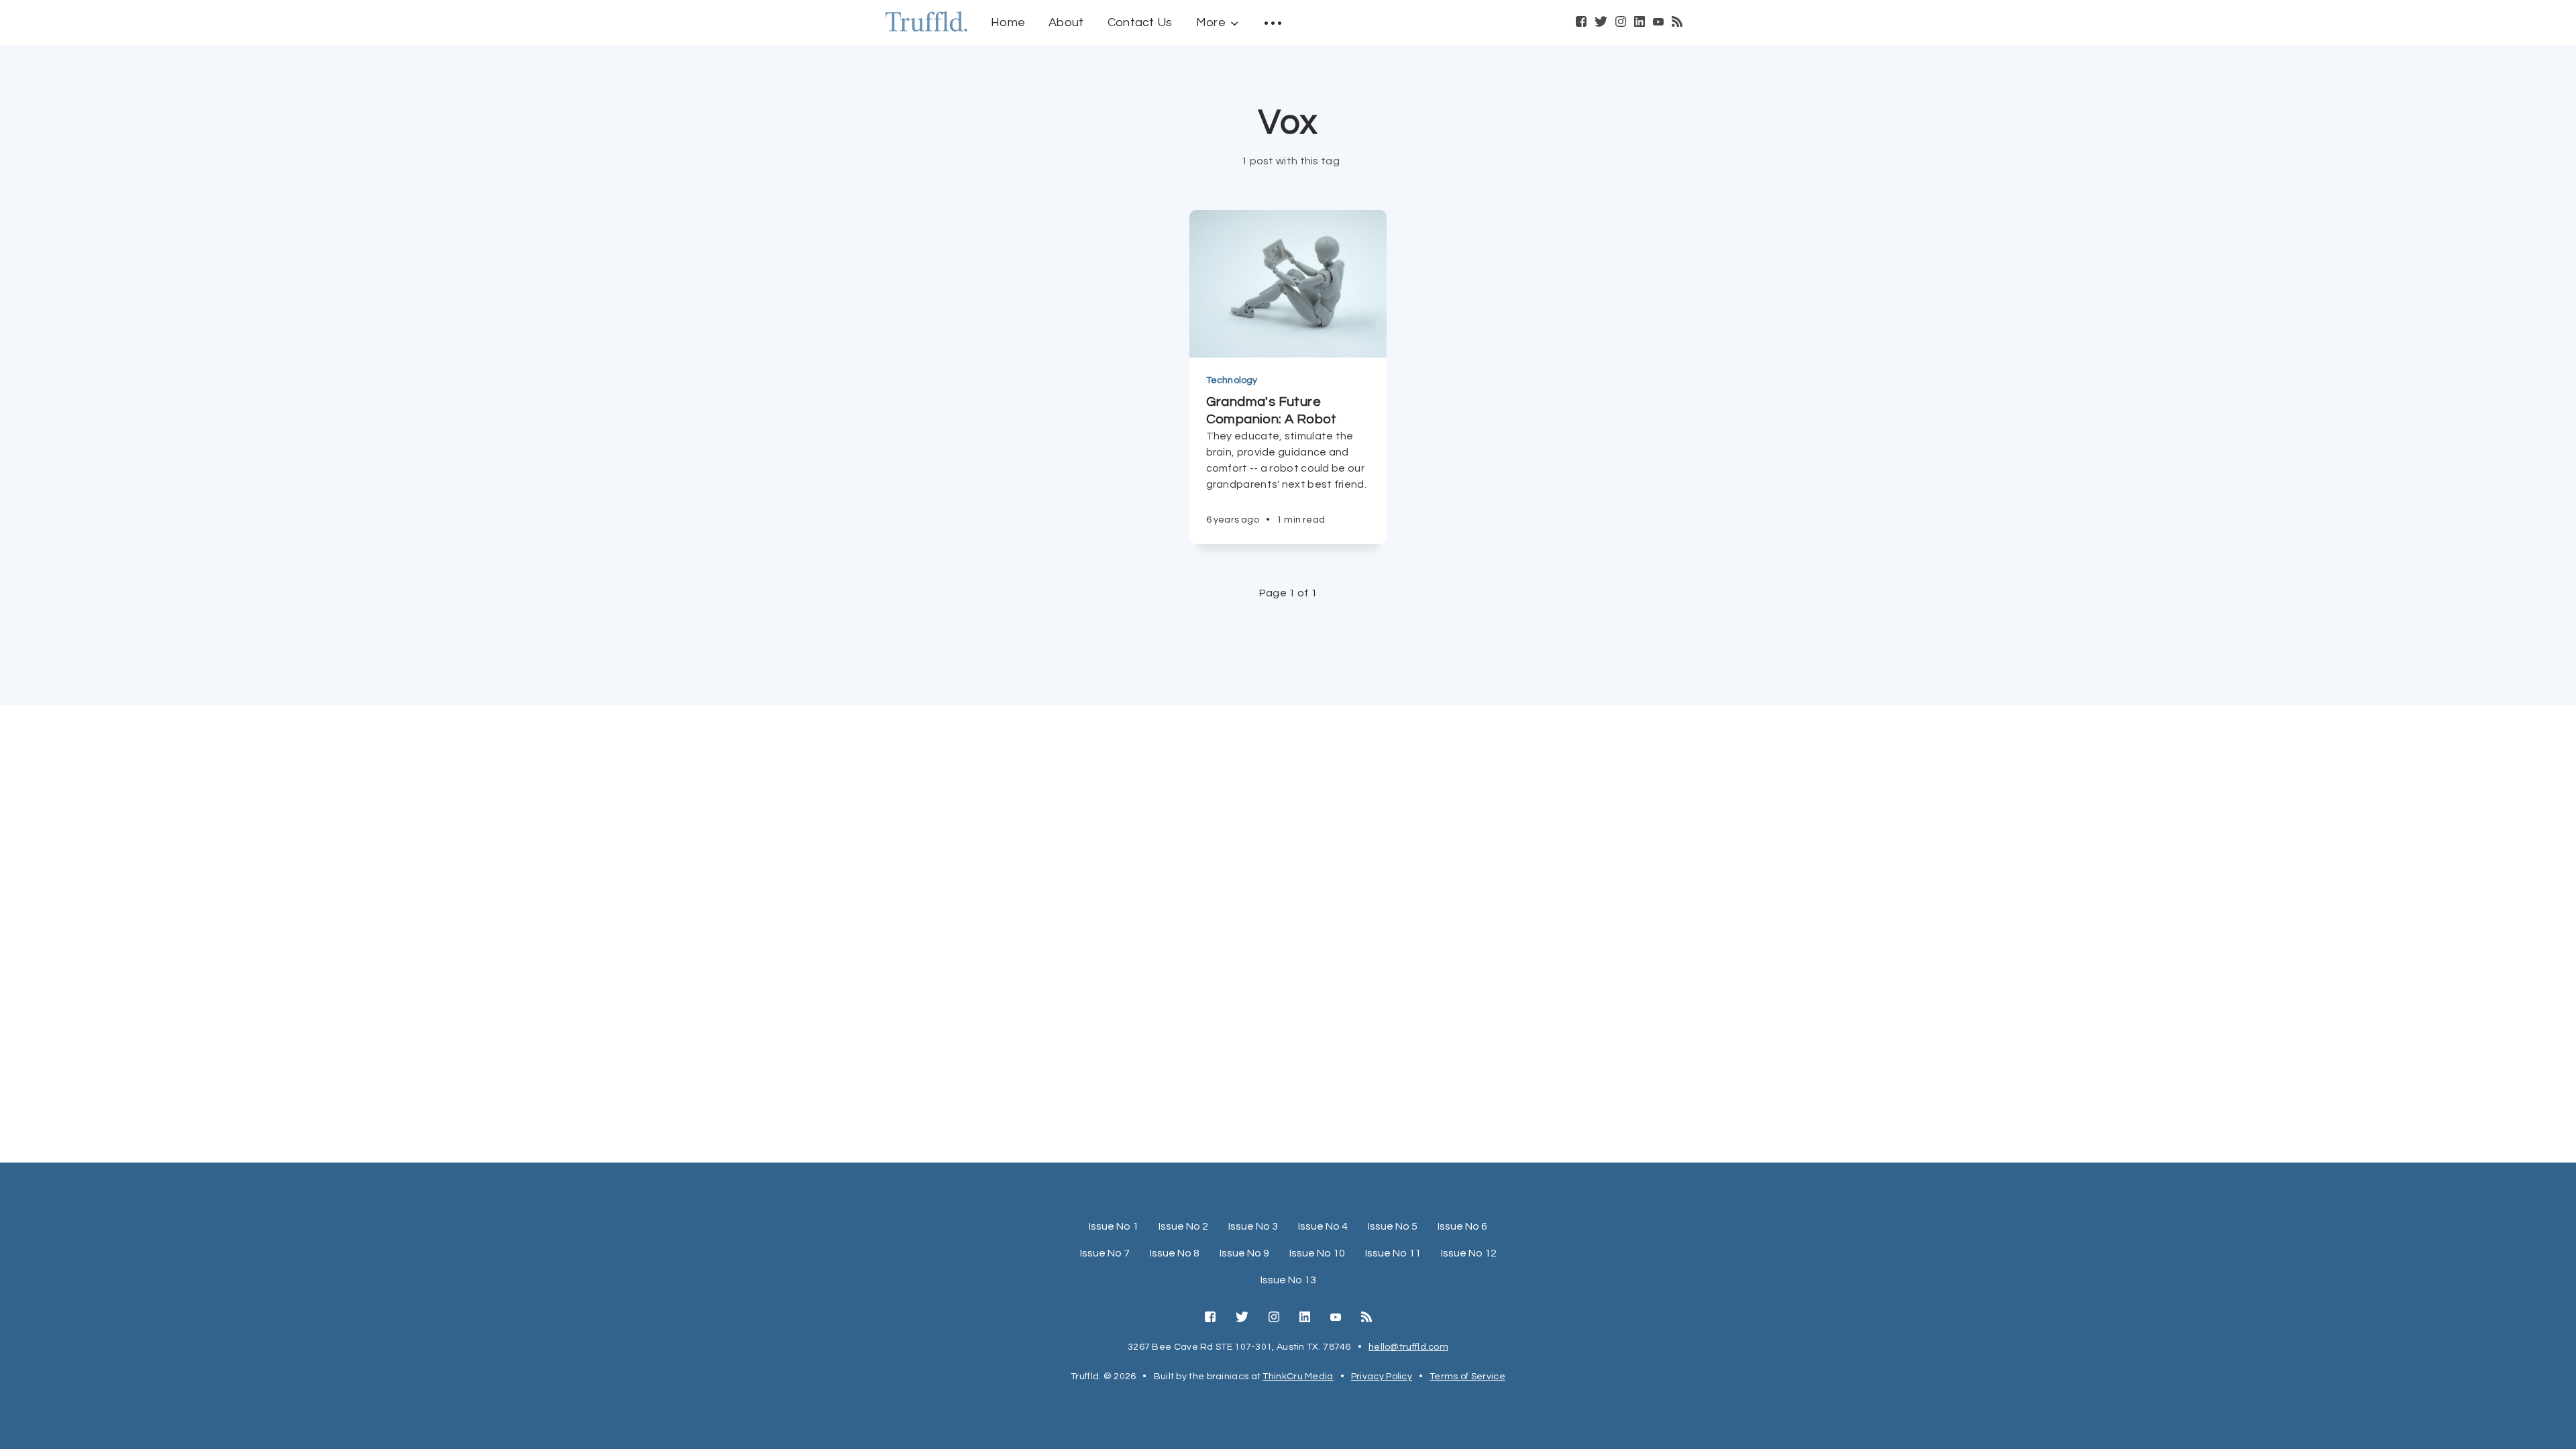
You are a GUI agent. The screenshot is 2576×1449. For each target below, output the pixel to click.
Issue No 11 (1393, 1253)
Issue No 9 (1244, 1253)
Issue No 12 (1469, 1253)
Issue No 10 (1317, 1253)
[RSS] (1677, 23)
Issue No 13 (1288, 1280)
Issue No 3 (1253, 1226)
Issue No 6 (1462, 1226)
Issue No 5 (1393, 1226)
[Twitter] (1601, 23)
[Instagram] (1621, 23)
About (1066, 22)
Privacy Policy (1382, 1377)
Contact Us (1140, 22)
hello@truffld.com (1408, 1347)
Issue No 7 (1105, 1253)
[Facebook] (1581, 23)
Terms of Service (1467, 1377)
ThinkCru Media (1298, 1377)
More (1211, 22)
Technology (1232, 380)
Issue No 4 (1323, 1226)
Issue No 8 (1175, 1253)
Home (1008, 22)
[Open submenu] (1273, 23)
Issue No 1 (1114, 1226)
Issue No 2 (1183, 1226)
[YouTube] (1658, 23)
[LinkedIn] (1640, 23)
